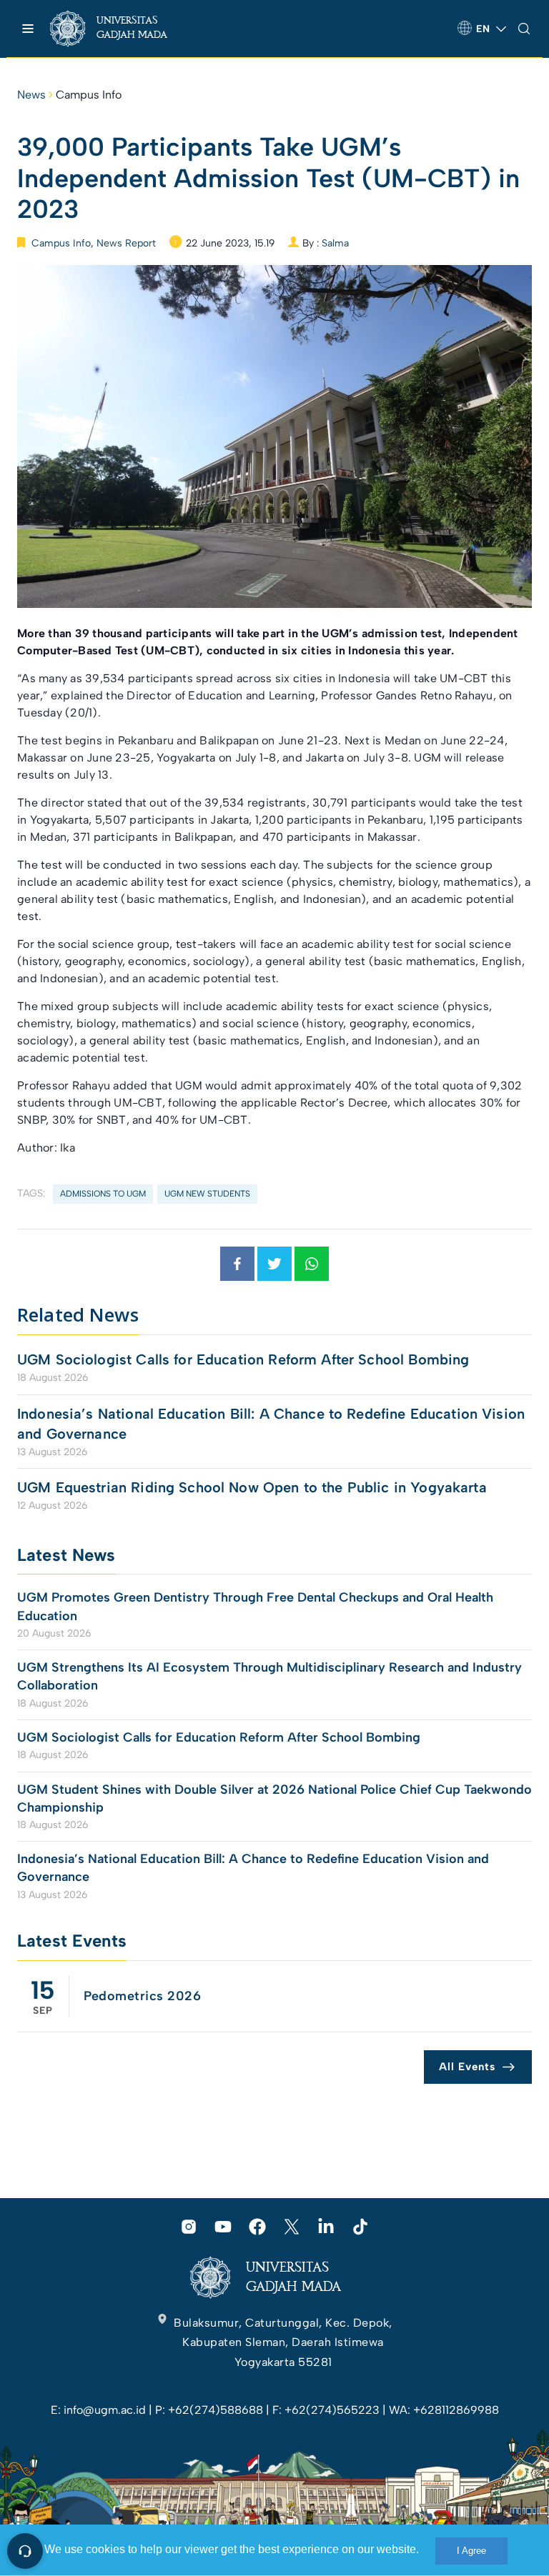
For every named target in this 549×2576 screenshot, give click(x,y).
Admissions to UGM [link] (103, 1194)
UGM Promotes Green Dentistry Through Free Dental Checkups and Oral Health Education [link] (255, 1606)
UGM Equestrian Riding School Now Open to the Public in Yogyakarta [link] (252, 1487)
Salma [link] (335, 243)
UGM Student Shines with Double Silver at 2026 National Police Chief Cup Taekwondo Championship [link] (274, 1798)
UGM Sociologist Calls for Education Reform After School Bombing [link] (243, 1359)
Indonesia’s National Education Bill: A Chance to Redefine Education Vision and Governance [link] (271, 1424)
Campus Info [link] (89, 95)
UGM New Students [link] (207, 1194)
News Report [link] (126, 243)
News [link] (31, 95)
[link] (121, 29)
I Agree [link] (471, 2551)
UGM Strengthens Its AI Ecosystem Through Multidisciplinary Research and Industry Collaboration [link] (269, 1676)
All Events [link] (467, 2067)
